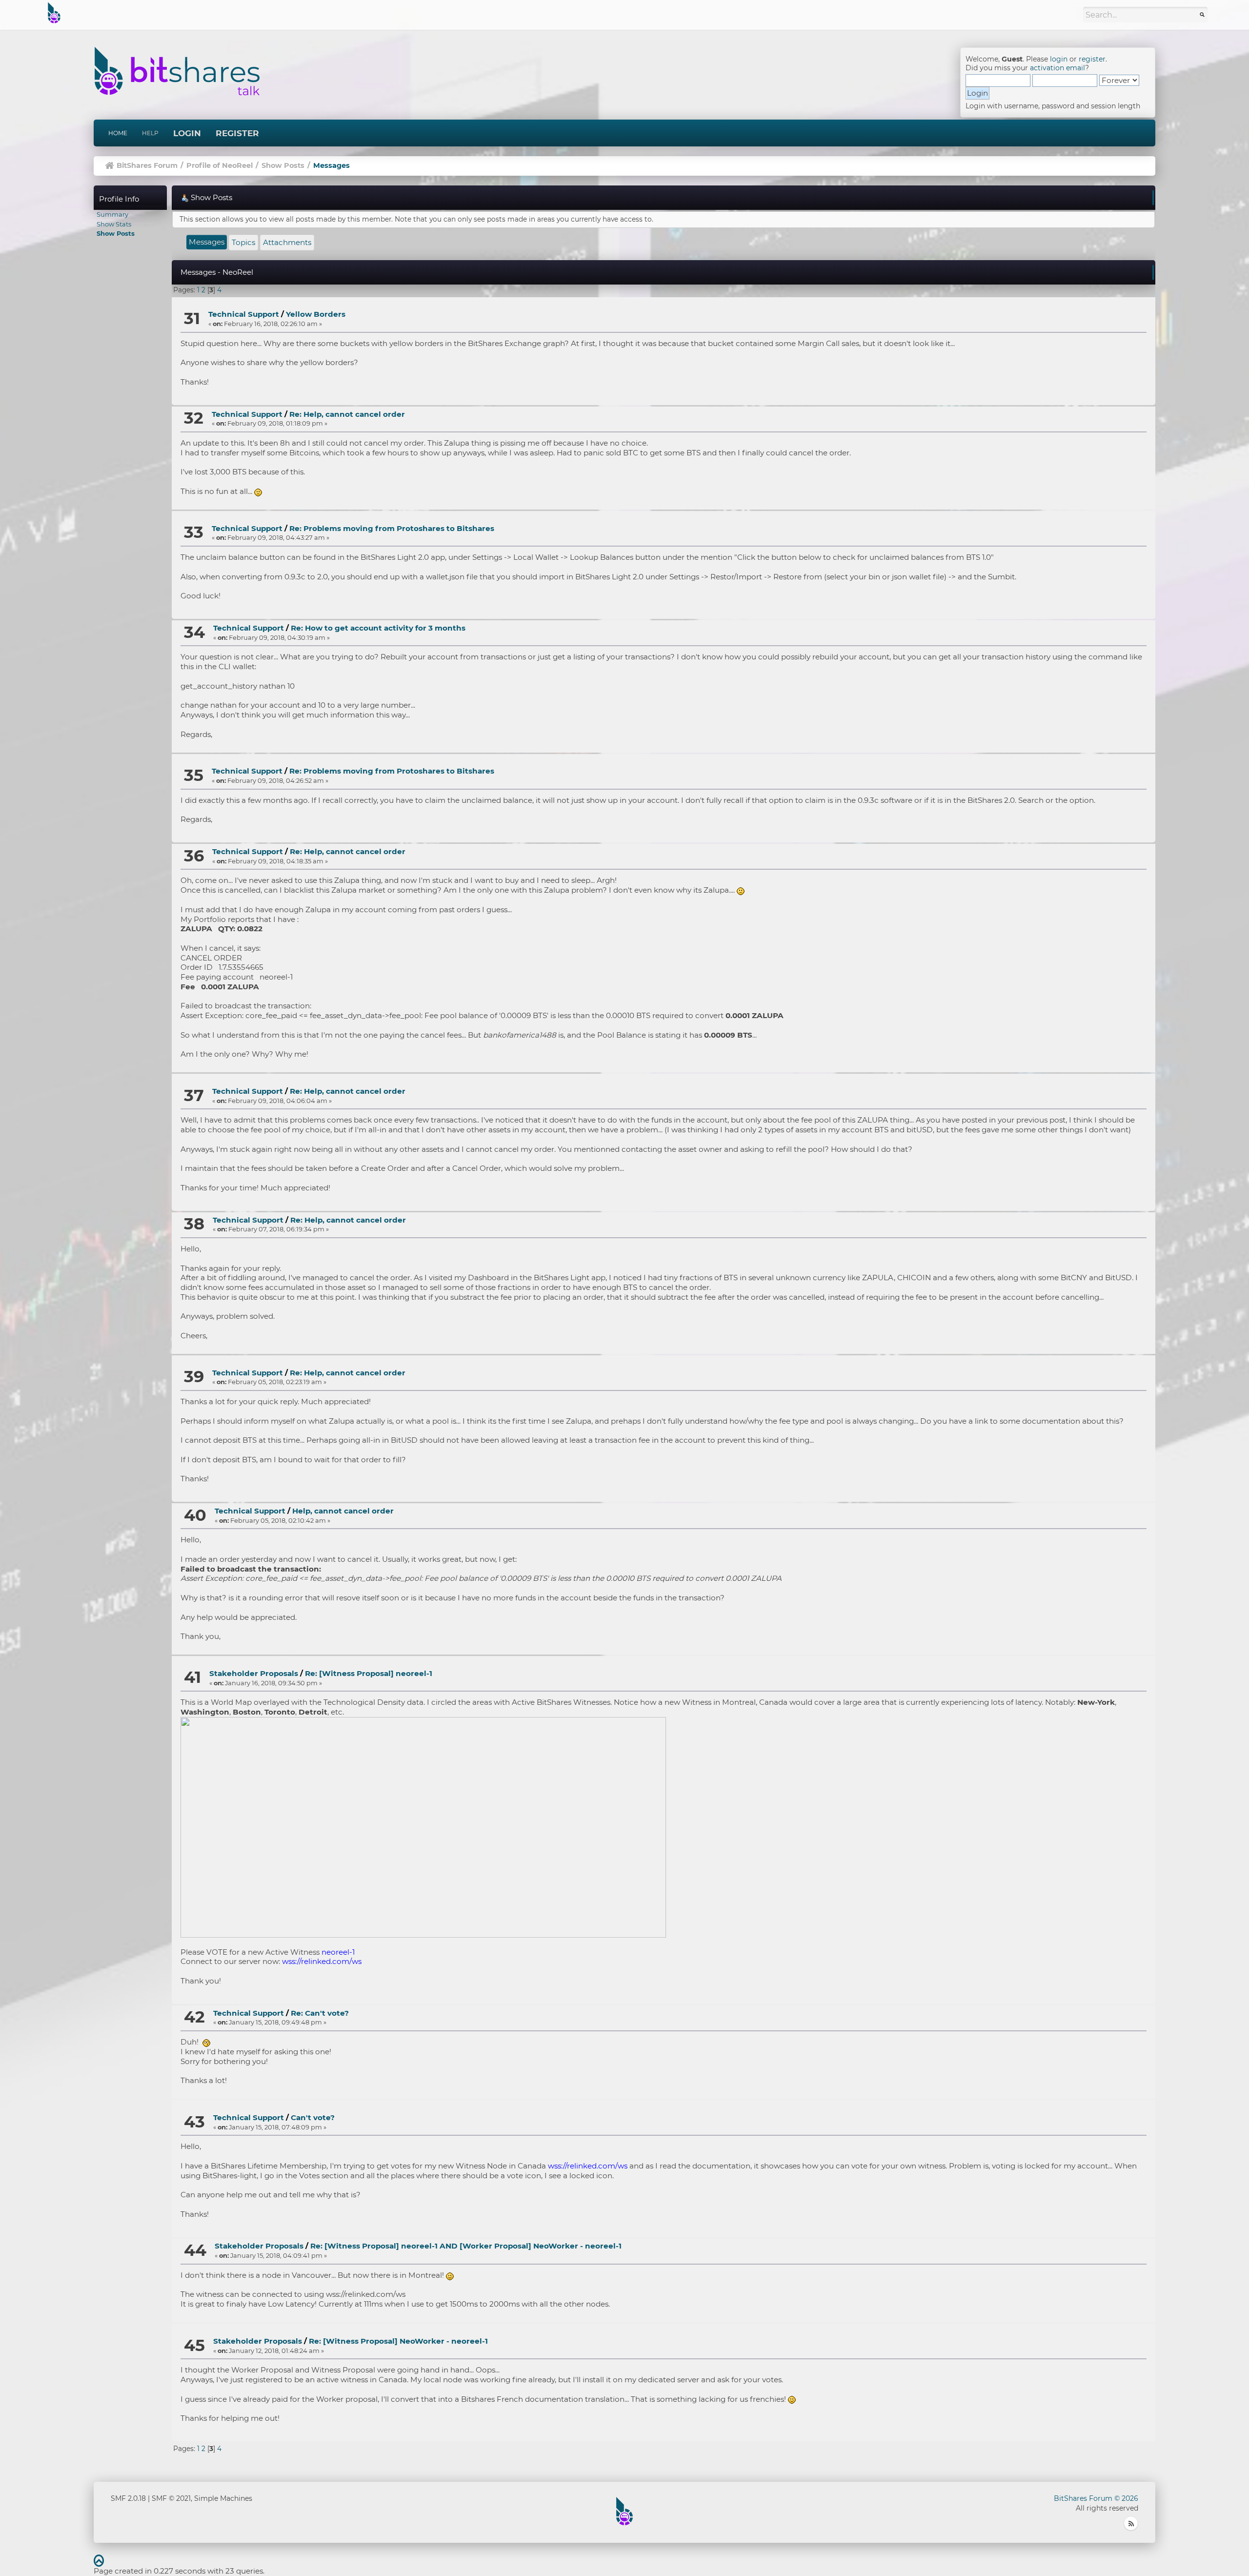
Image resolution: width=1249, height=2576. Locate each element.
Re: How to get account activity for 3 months (378, 628)
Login (187, 133)
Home (118, 133)
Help (150, 133)
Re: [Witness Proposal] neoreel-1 (369, 1673)
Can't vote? (313, 2117)
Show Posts (116, 233)
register (1092, 59)
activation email (1058, 68)
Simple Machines (223, 2498)
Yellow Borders (316, 314)
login (1059, 59)
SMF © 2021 (171, 2498)
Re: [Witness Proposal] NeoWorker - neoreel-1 (398, 2341)
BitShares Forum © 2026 (1096, 2498)
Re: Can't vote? (320, 2013)
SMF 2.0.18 (128, 2498)
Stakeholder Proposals (254, 1673)
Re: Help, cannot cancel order (347, 414)
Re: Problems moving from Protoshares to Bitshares (392, 528)
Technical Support (244, 314)
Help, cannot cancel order (343, 1511)
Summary (112, 214)
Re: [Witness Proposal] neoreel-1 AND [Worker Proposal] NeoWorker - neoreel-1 (466, 2246)
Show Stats (114, 224)
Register (237, 133)
